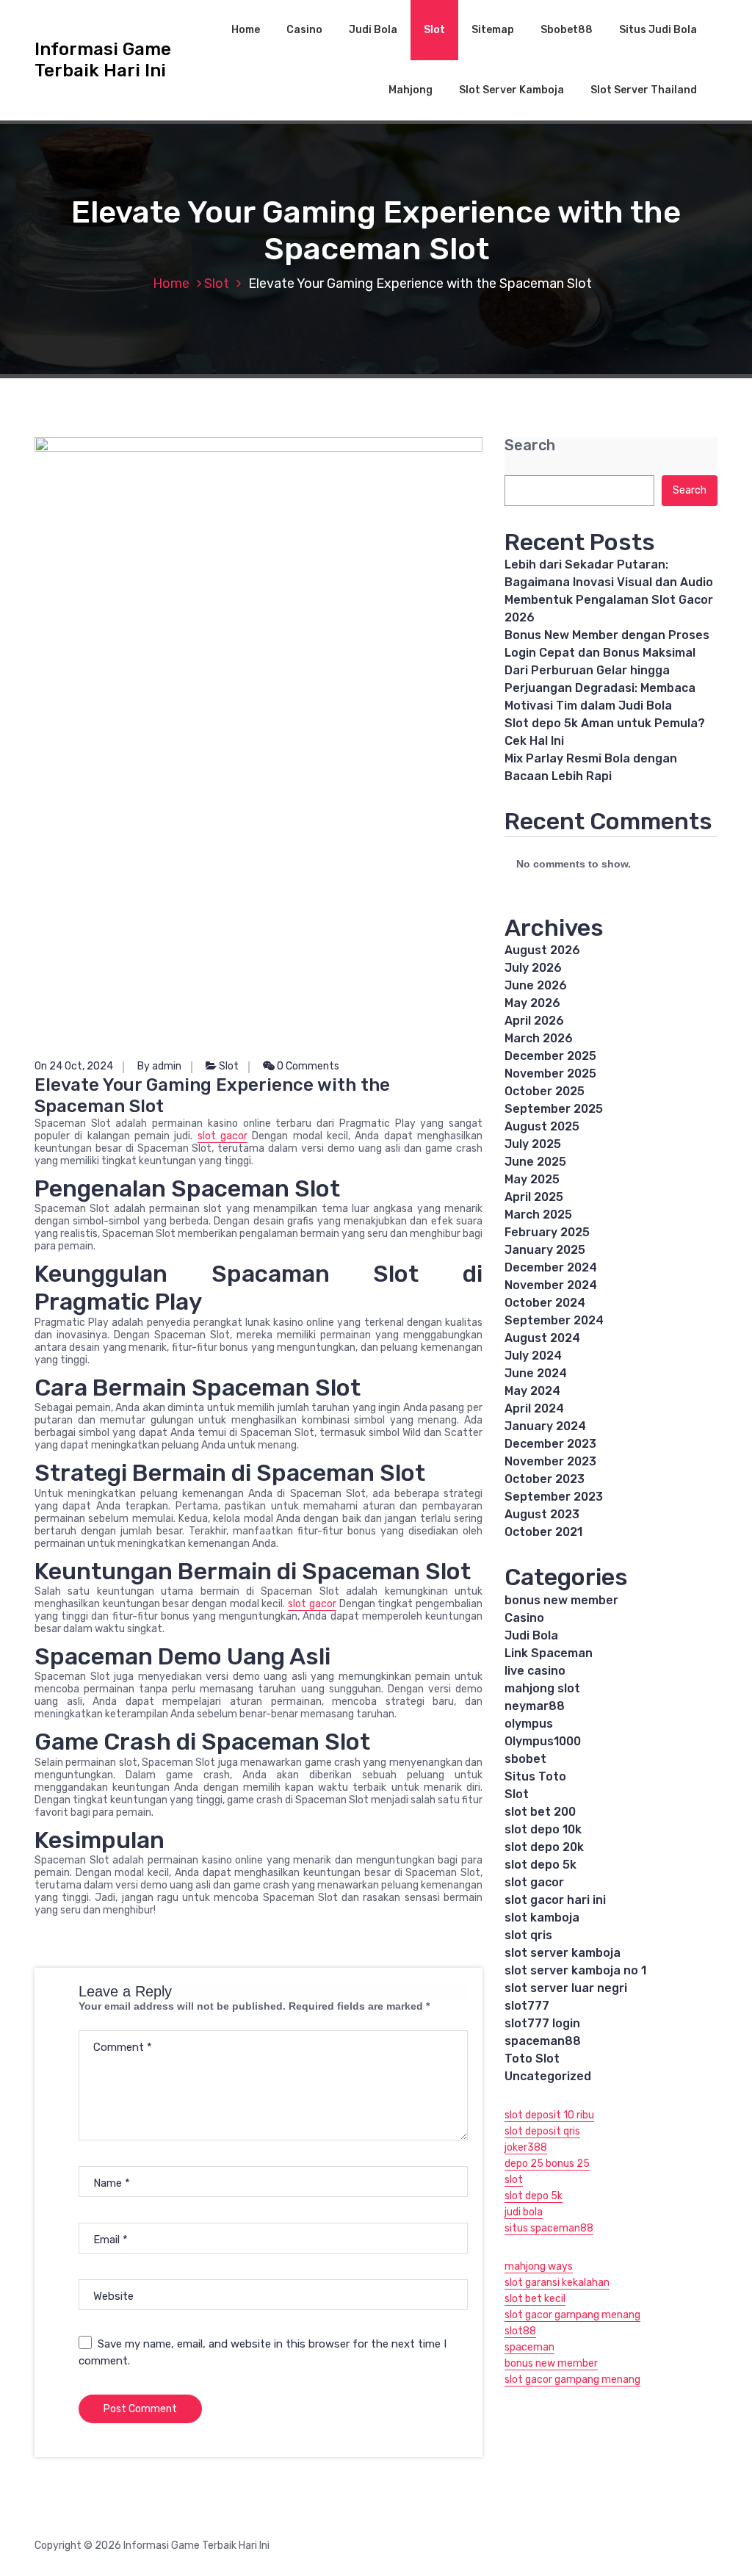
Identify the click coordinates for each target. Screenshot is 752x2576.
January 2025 (545, 1250)
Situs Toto (535, 1776)
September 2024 (554, 1320)
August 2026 (542, 950)
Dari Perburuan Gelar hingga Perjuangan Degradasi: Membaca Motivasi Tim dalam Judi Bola (600, 688)
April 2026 (534, 1021)
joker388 (526, 2147)
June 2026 (536, 985)
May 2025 (532, 1179)
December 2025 (550, 1056)
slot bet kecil (535, 2299)
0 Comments (307, 1066)
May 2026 (532, 1003)
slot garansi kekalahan (557, 2283)
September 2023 (554, 1497)
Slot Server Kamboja (511, 90)
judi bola (524, 2212)
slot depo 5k (540, 1865)
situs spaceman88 (549, 2228)
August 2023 (542, 1514)
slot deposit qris (542, 2131)
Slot (434, 30)
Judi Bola (373, 30)
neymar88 (535, 1706)
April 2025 (534, 1197)
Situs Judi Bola (658, 30)
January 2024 (545, 1426)
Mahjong (411, 90)
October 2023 (545, 1479)
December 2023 (550, 1444)
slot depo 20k (544, 1847)
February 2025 (547, 1232)
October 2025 (545, 1091)
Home (246, 30)
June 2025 (535, 1162)
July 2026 (533, 968)
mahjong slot (542, 1688)
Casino (304, 30)
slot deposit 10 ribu (549, 2115)
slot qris (528, 1935)
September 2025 (554, 1109)
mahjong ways (539, 2266)
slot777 (527, 2006)
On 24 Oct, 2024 (74, 1066)
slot (514, 2180)
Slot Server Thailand (644, 90)
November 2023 (550, 1461)
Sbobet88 (567, 30)
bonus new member (561, 1600)
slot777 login (542, 2023)
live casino (535, 1671)
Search (530, 445)
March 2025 (538, 1215)
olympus (529, 1724)
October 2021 (543, 1532)
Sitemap (493, 30)
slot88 (520, 2331)
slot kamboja (542, 1917)
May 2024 (532, 1391)
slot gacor (223, 1136)
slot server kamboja (563, 1953)
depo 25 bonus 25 (547, 2164)
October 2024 (545, 1303)
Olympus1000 (543, 1741)
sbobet (525, 1759)
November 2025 (550, 1074)
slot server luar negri (566, 1988)
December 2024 (551, 1267)
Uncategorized (548, 2076)
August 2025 (542, 1126)
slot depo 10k (543, 1829)
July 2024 (533, 1356)
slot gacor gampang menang (572, 2315)
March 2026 (539, 1038)
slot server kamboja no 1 (575, 1970)
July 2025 (533, 1144)
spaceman (529, 2347)
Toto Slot (532, 2059)
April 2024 (534, 1408)
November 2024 (551, 1285)
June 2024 (536, 1373)
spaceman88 (543, 2041)
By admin (159, 1066)
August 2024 (542, 1338)
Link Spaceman (549, 1653)
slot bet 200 (540, 1812)
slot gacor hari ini (555, 1900)
